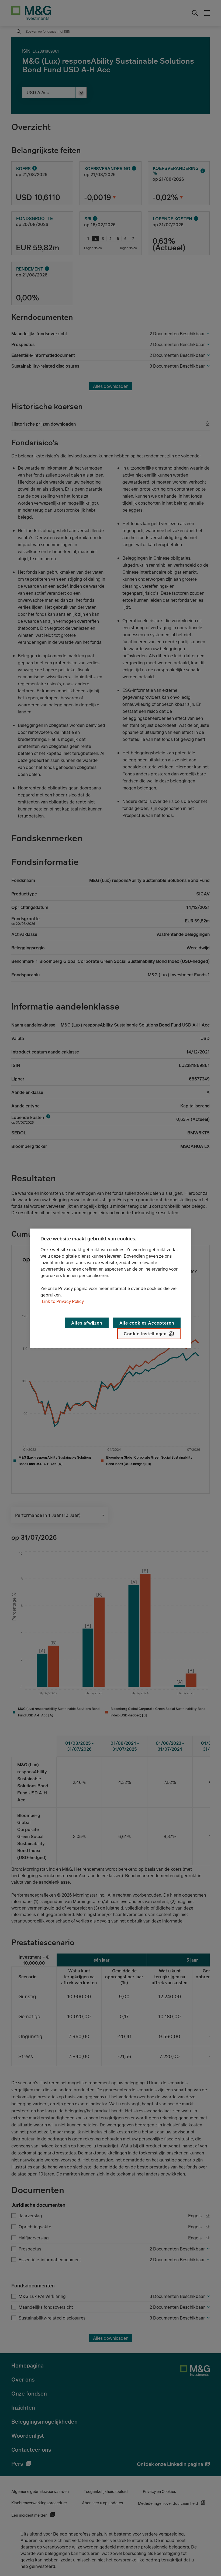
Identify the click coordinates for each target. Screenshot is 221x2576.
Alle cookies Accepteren (147, 1323)
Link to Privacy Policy (63, 1301)
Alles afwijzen (87, 1323)
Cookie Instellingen (145, 1334)
